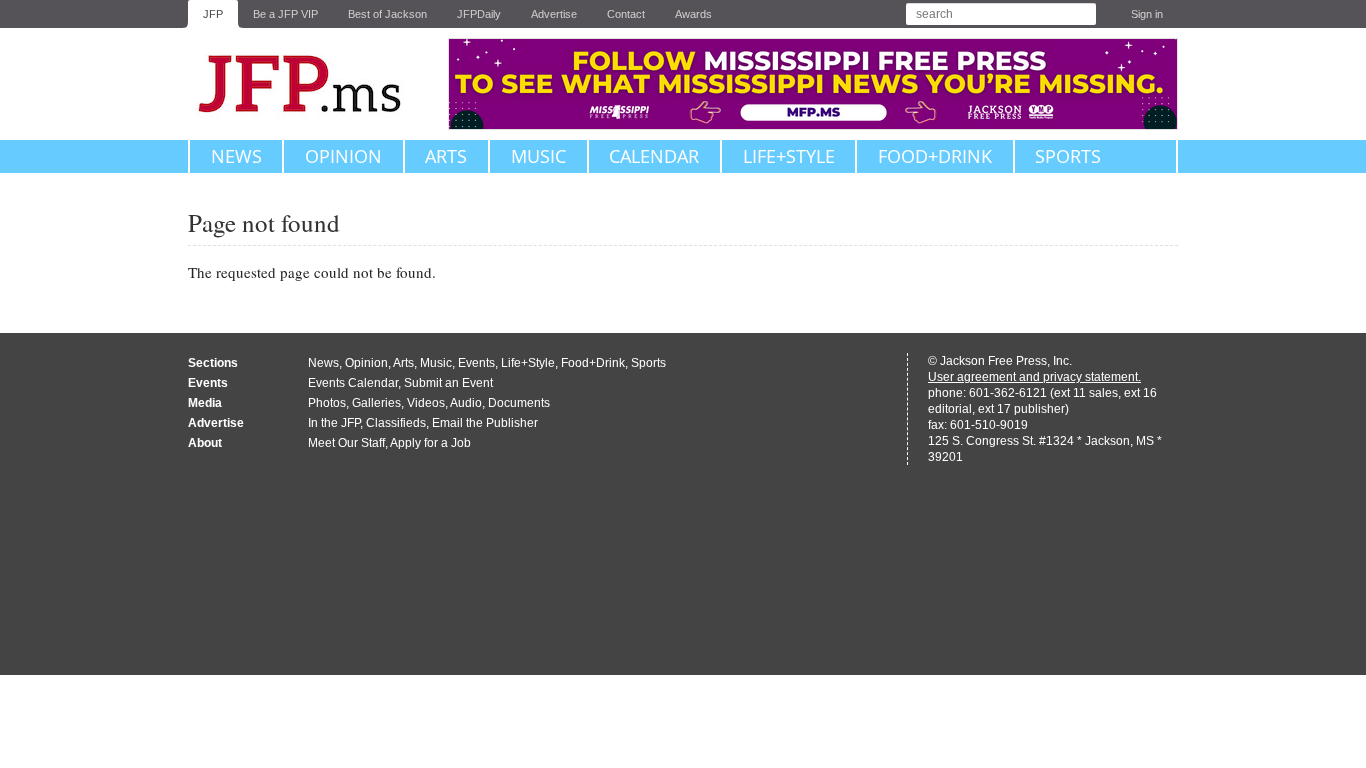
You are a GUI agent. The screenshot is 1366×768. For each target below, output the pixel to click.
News (236, 156)
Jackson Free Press (313, 84)
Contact (626, 14)
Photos (327, 403)
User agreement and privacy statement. (1034, 377)
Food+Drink (935, 156)
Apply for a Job (430, 443)
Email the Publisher (485, 423)
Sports (1068, 156)
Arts (446, 156)
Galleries (376, 403)
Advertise (554, 14)
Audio (466, 403)
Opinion (343, 156)
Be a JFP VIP (285, 14)
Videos (426, 403)
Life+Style (789, 156)
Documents (519, 403)
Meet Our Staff (346, 443)
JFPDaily (479, 14)
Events (476, 363)
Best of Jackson (387, 14)
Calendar (654, 156)
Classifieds (396, 423)
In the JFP (334, 423)
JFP (213, 14)
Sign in (1147, 14)
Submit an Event (448, 383)
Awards (693, 14)
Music (538, 156)
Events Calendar (353, 383)
